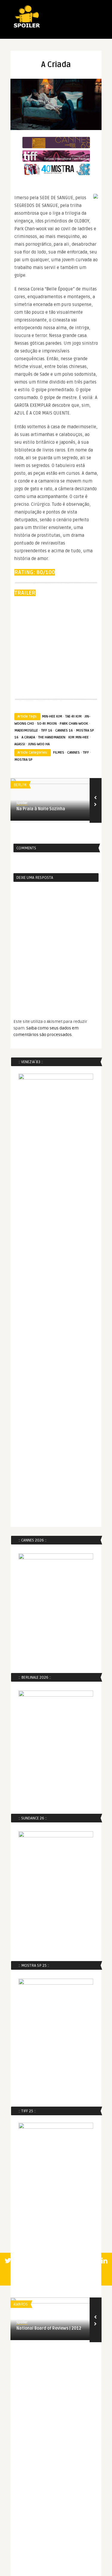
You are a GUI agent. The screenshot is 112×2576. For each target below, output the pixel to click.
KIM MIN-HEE (79, 737)
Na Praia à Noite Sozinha (41, 809)
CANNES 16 (64, 730)
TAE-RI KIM (73, 716)
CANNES (73, 753)
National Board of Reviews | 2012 (49, 2328)
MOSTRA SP (23, 760)
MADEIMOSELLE (26, 730)
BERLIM (20, 785)
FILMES (59, 753)
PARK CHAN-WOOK (74, 724)
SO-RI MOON (47, 724)
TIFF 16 (47, 730)
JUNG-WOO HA (39, 744)
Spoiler (22, 803)
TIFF (86, 753)
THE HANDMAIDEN (52, 737)
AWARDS (21, 2304)
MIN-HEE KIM (52, 716)
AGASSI (20, 744)
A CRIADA (28, 737)
